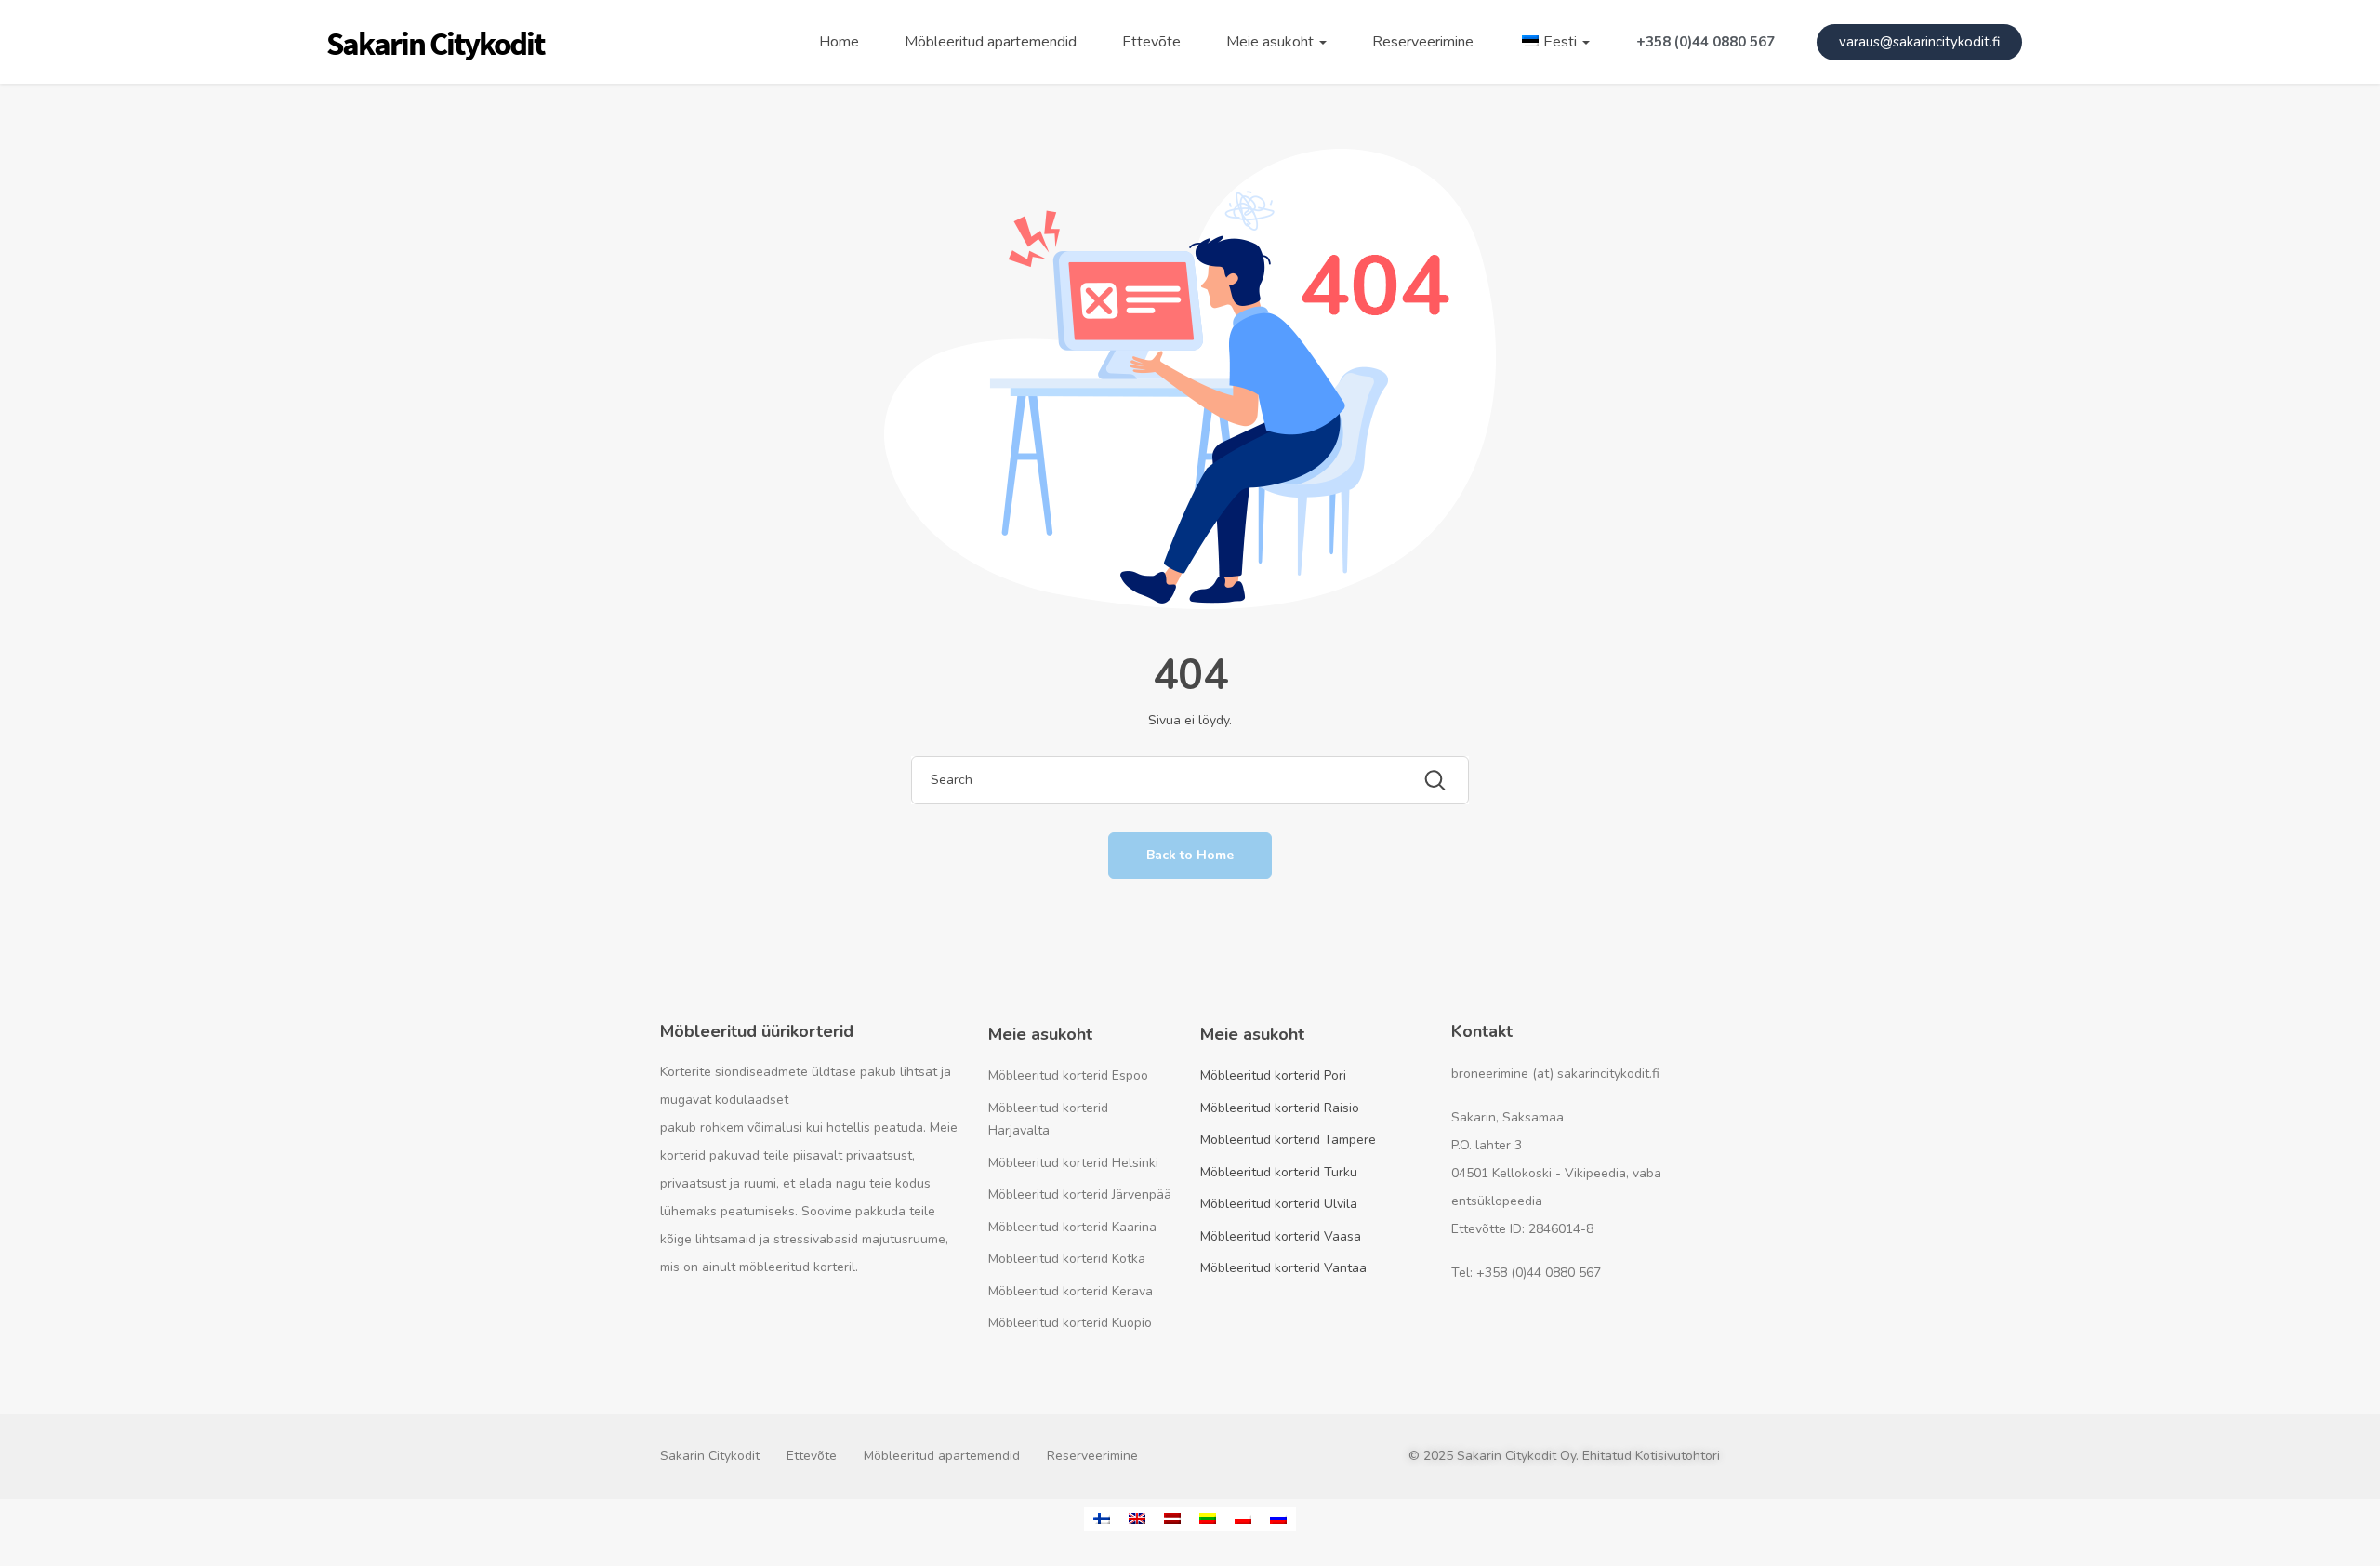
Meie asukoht (1272, 42)
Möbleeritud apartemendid (991, 42)
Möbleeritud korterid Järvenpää (1080, 1194)
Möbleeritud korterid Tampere (1288, 1140)
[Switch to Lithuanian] (1208, 1519)
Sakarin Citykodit (710, 1456)
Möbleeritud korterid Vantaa (1283, 1268)
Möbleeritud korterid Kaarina (1072, 1227)
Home (839, 42)
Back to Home (1190, 855)
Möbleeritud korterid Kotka (1067, 1259)
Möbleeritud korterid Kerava (1071, 1291)
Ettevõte (1151, 42)
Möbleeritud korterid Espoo (1068, 1075)
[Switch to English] (1137, 1519)
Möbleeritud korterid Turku (1279, 1172)
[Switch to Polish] (1243, 1519)
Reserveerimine (1423, 42)
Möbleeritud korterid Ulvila (1279, 1204)
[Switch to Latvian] (1172, 1519)
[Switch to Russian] (1278, 1519)
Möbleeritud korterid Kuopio (1070, 1323)
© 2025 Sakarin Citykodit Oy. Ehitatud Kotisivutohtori (1564, 1456)
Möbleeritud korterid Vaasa (1281, 1236)
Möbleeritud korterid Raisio (1280, 1108)
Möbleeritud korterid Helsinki (1073, 1163)
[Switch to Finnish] (1102, 1519)
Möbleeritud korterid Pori (1273, 1075)
